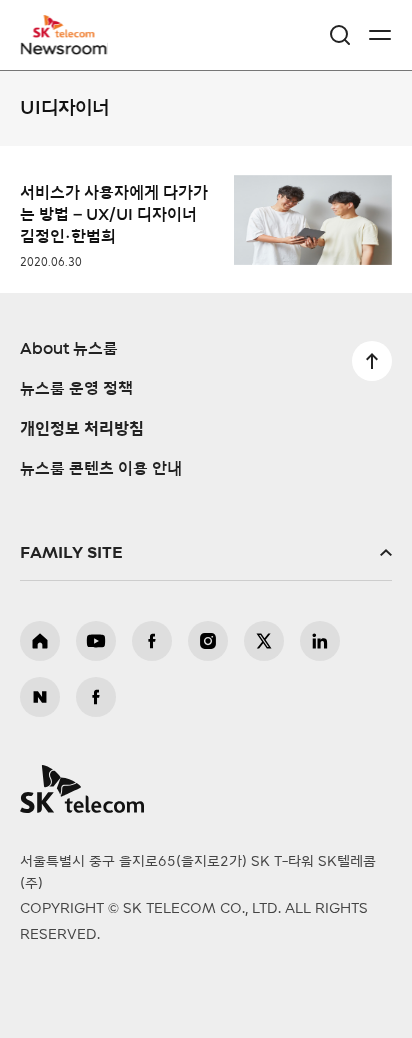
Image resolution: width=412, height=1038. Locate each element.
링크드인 (320, 641)
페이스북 (152, 641)
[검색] (340, 35)
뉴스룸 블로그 (40, 697)
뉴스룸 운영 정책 (76, 389)
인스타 (208, 641)
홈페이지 (40, 641)
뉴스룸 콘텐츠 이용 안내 (101, 469)
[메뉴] (380, 35)
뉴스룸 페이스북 (96, 697)
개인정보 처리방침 (82, 429)
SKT (70, 35)
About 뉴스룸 (69, 349)
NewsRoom (65, 47)
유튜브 (96, 641)
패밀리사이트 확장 (206, 553)
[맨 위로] (372, 361)
